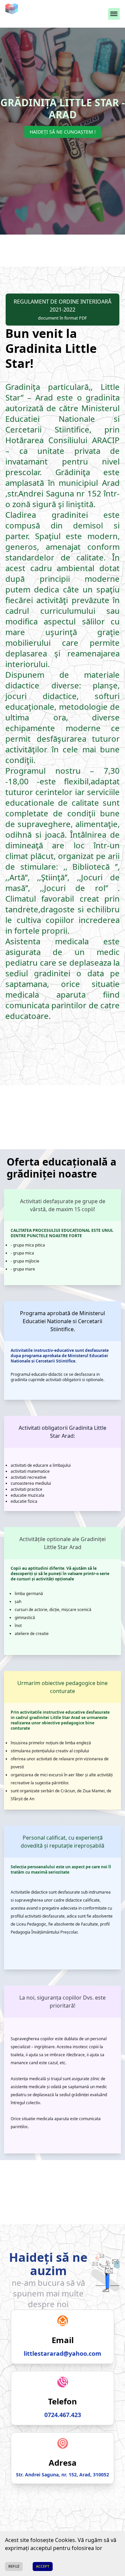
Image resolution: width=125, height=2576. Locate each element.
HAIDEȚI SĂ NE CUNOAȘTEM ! (63, 132)
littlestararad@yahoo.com (62, 2353)
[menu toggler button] (114, 14)
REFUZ (14, 2566)
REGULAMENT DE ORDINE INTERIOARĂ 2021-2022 (62, 309)
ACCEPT (43, 2566)
